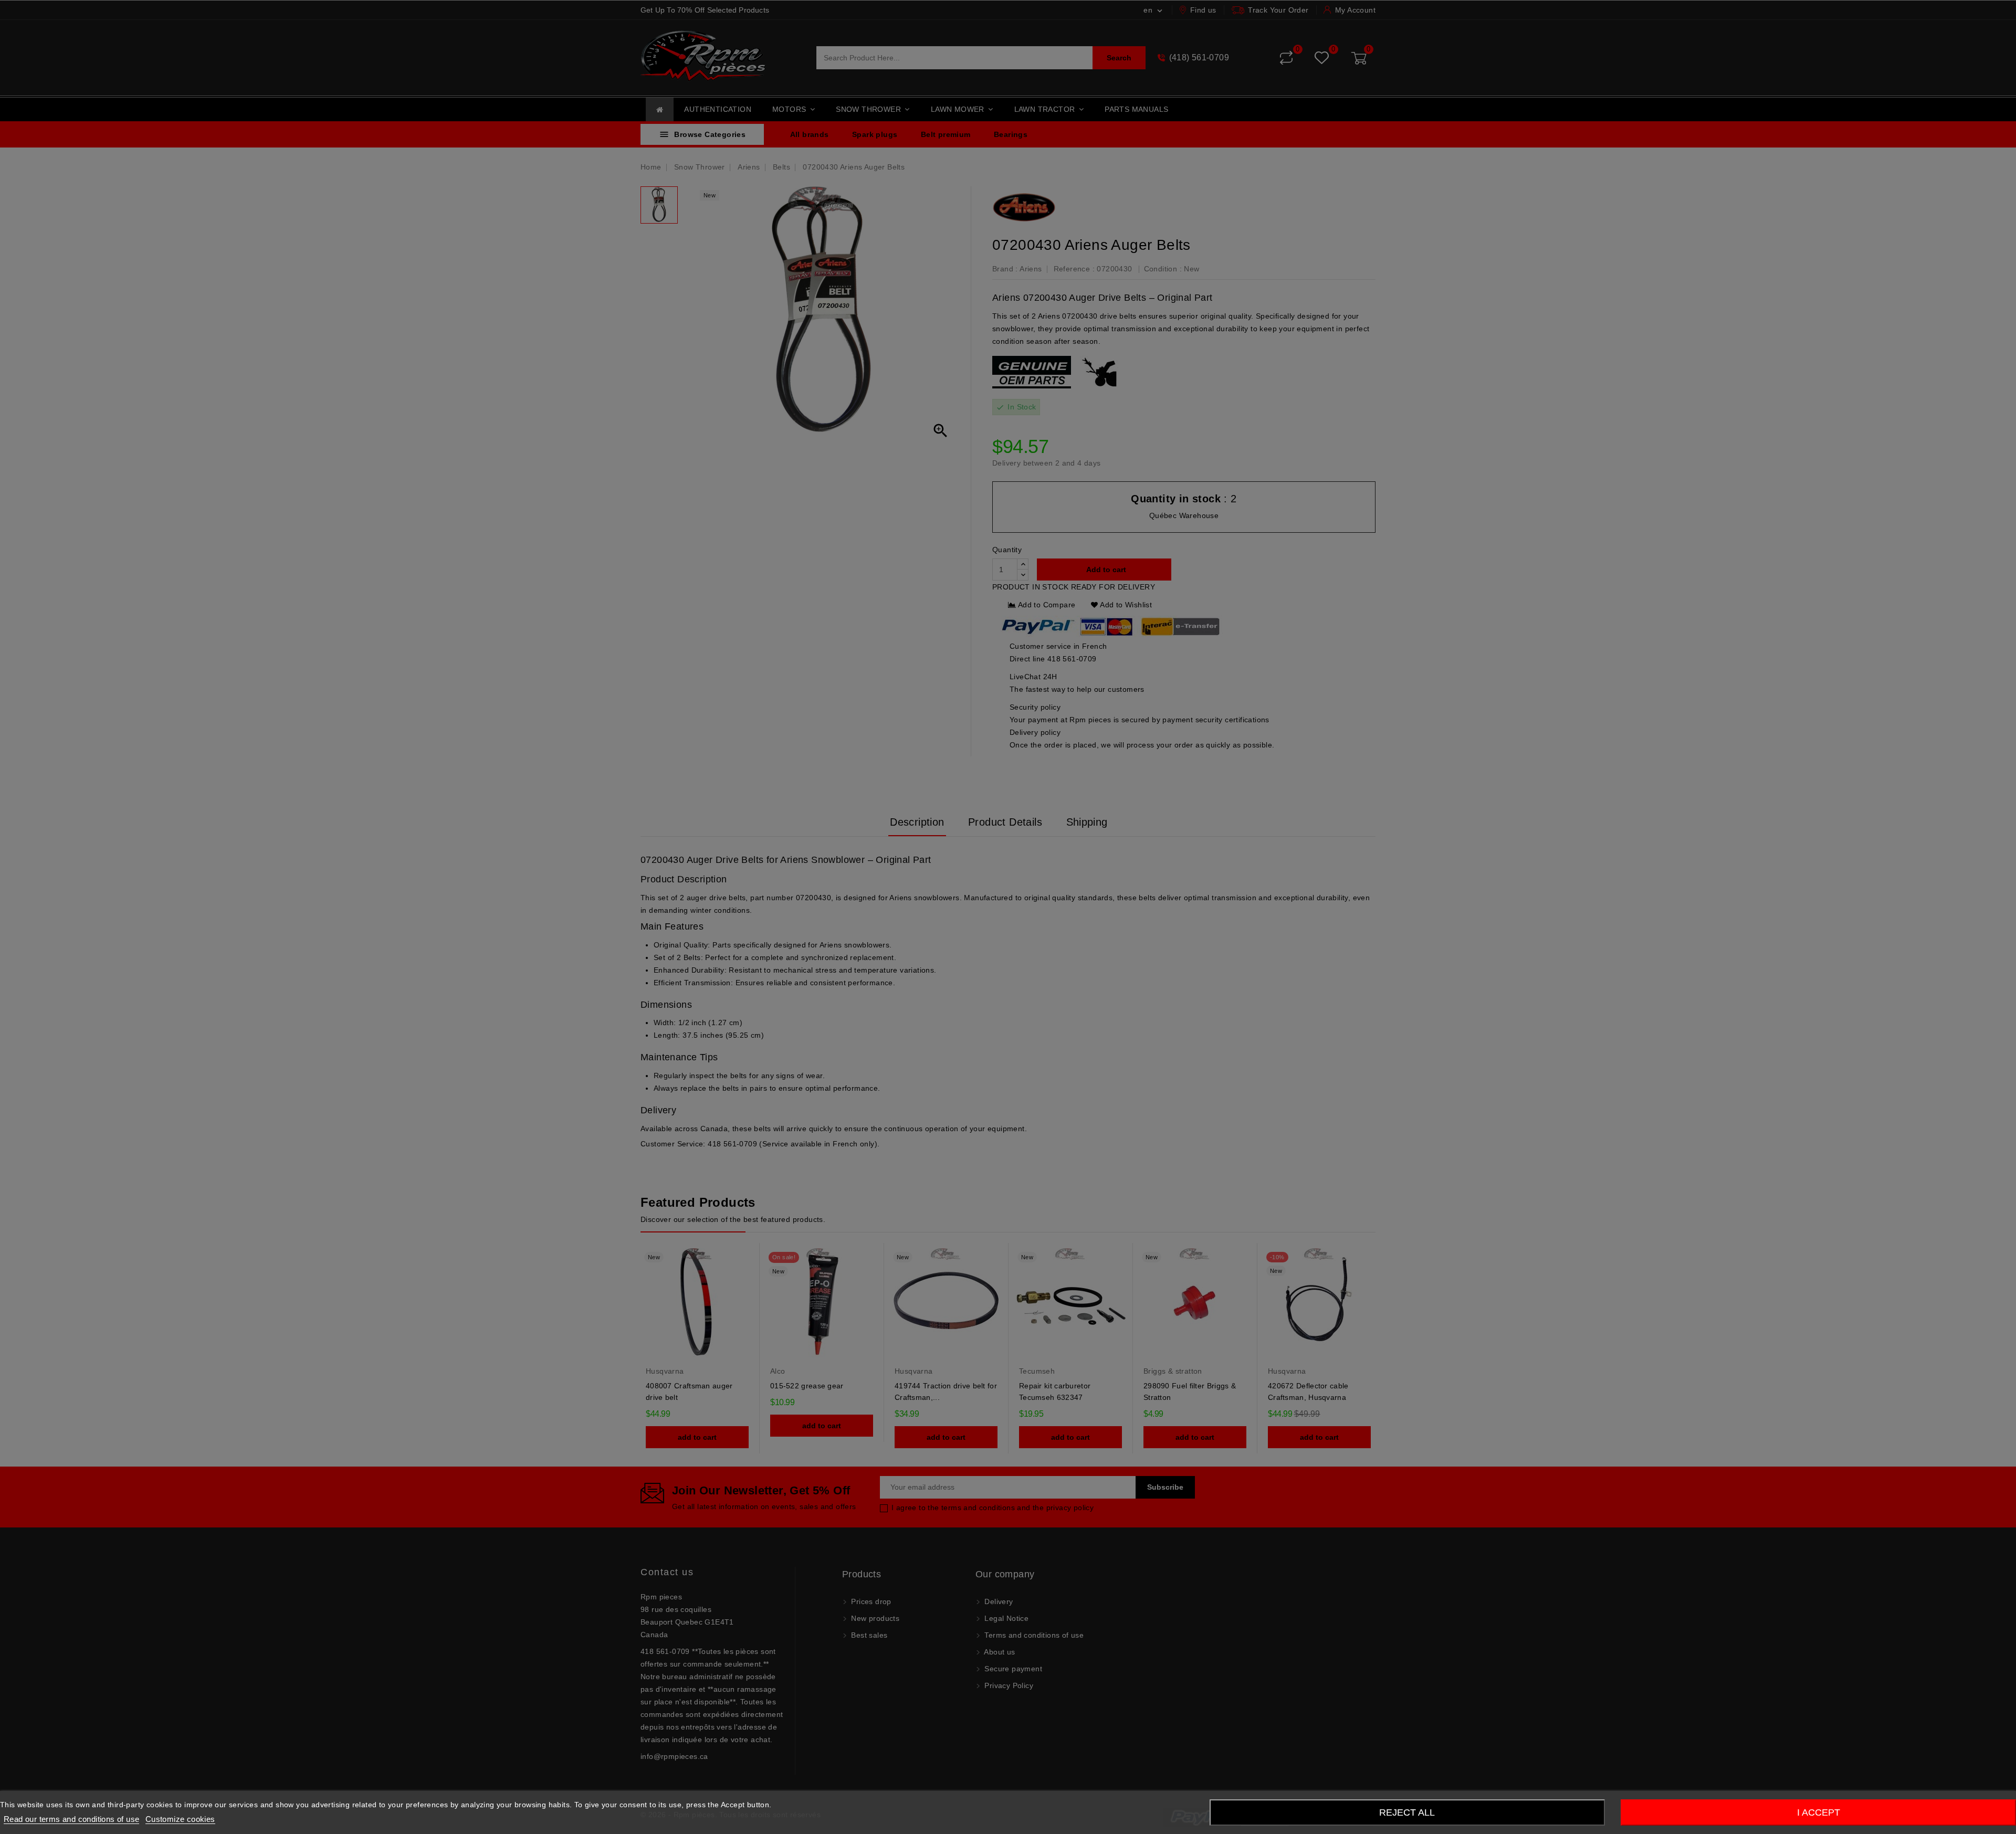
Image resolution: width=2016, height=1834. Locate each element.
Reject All (1407, 1812)
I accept (1819, 1812)
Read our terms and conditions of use (71, 1819)
